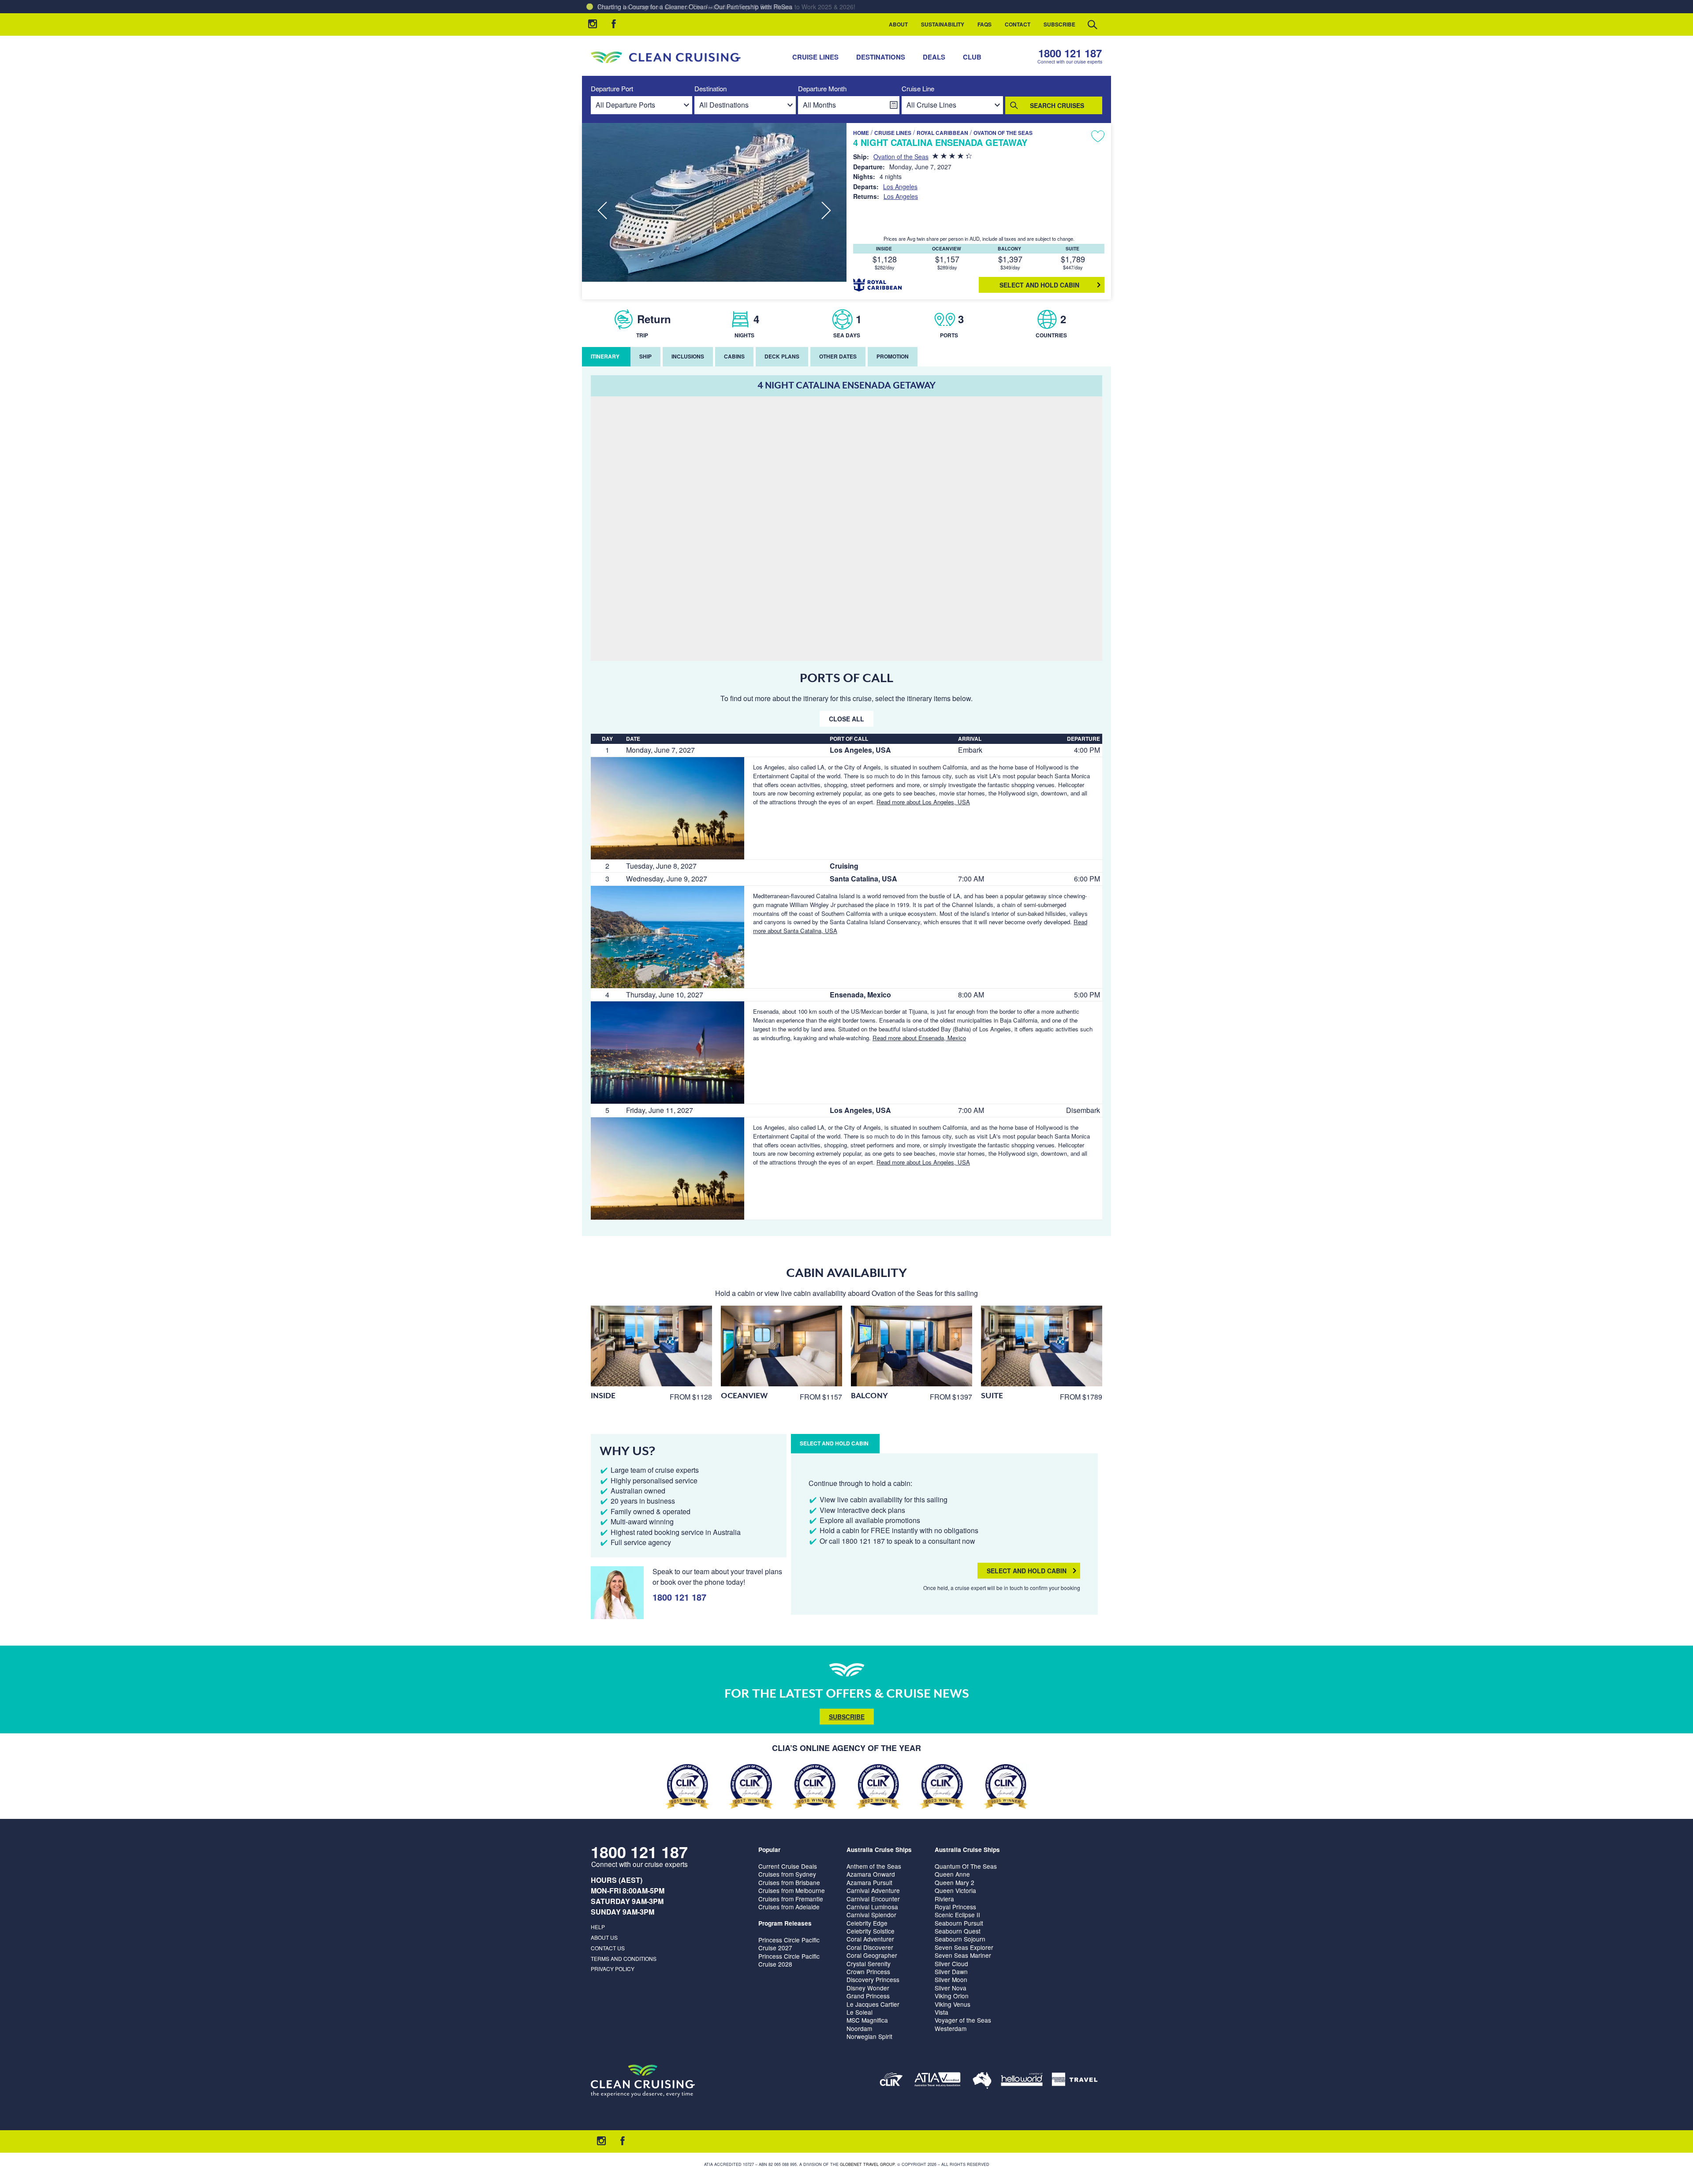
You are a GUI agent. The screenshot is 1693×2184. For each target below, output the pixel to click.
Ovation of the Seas (1003, 133)
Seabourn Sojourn (960, 1939)
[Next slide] (826, 211)
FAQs (984, 24)
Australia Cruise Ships (879, 1850)
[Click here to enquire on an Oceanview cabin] (781, 1346)
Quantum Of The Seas (966, 1866)
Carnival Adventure (873, 1890)
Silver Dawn (951, 1971)
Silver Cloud (951, 1964)
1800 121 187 (1070, 53)
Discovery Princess (873, 1979)
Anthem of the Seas (874, 1866)
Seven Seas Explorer (964, 1947)
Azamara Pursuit (869, 1882)
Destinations (881, 57)
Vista (942, 2012)
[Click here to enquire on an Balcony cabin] (912, 1346)
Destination (710, 89)
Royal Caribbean (942, 133)
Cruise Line (918, 89)
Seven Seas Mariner (963, 1955)
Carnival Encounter (873, 1899)
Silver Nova (951, 1988)
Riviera (944, 1899)
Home (861, 133)
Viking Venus (953, 2004)
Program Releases (785, 1923)
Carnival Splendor (871, 1915)
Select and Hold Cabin (1027, 1571)
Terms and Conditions (624, 1958)
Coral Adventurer (870, 1939)
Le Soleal (860, 2012)
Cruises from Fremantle (791, 1899)
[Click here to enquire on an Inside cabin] (651, 1346)
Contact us (608, 1948)
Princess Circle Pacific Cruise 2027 (789, 1944)
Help (598, 1927)
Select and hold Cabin (1039, 285)
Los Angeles (900, 187)
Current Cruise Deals (788, 1866)
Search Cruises (1057, 105)
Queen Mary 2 (955, 1882)
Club (972, 57)
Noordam (859, 2028)
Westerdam (951, 2028)
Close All (846, 719)
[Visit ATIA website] (938, 2081)
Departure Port (612, 89)
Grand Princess (868, 1996)
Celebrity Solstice (871, 1931)
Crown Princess (868, 1971)
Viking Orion (952, 1996)
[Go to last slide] (602, 211)
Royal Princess (955, 1907)
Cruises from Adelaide (789, 1907)
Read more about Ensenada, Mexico (919, 1038)
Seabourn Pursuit (959, 1923)
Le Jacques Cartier (873, 2004)
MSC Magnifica (867, 2020)
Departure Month (822, 89)
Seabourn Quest (958, 1931)
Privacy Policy (613, 1969)
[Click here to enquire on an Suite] (1042, 1346)
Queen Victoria (955, 1890)
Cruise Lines (815, 57)
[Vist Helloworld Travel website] (1022, 2081)
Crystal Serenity (869, 1964)
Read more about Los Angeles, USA (923, 802)
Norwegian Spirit (869, 2036)
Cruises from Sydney (787, 1874)
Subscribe (1059, 24)
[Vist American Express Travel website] (1075, 2081)
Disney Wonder (868, 1988)
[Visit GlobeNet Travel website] (982, 2081)
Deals (934, 57)
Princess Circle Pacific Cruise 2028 (789, 1960)
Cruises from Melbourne (792, 1890)
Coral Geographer (872, 1955)
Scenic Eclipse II (957, 1915)
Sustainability (943, 24)
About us (604, 1937)
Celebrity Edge (867, 1923)
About (898, 24)
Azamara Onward (871, 1874)
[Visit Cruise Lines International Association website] (891, 2081)
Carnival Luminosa (872, 1907)
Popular (769, 1850)
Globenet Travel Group (867, 2164)
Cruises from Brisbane (789, 1882)
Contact (1018, 24)
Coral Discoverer (870, 1947)
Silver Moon (951, 1979)
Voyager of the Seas (963, 2020)
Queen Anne (952, 1874)
